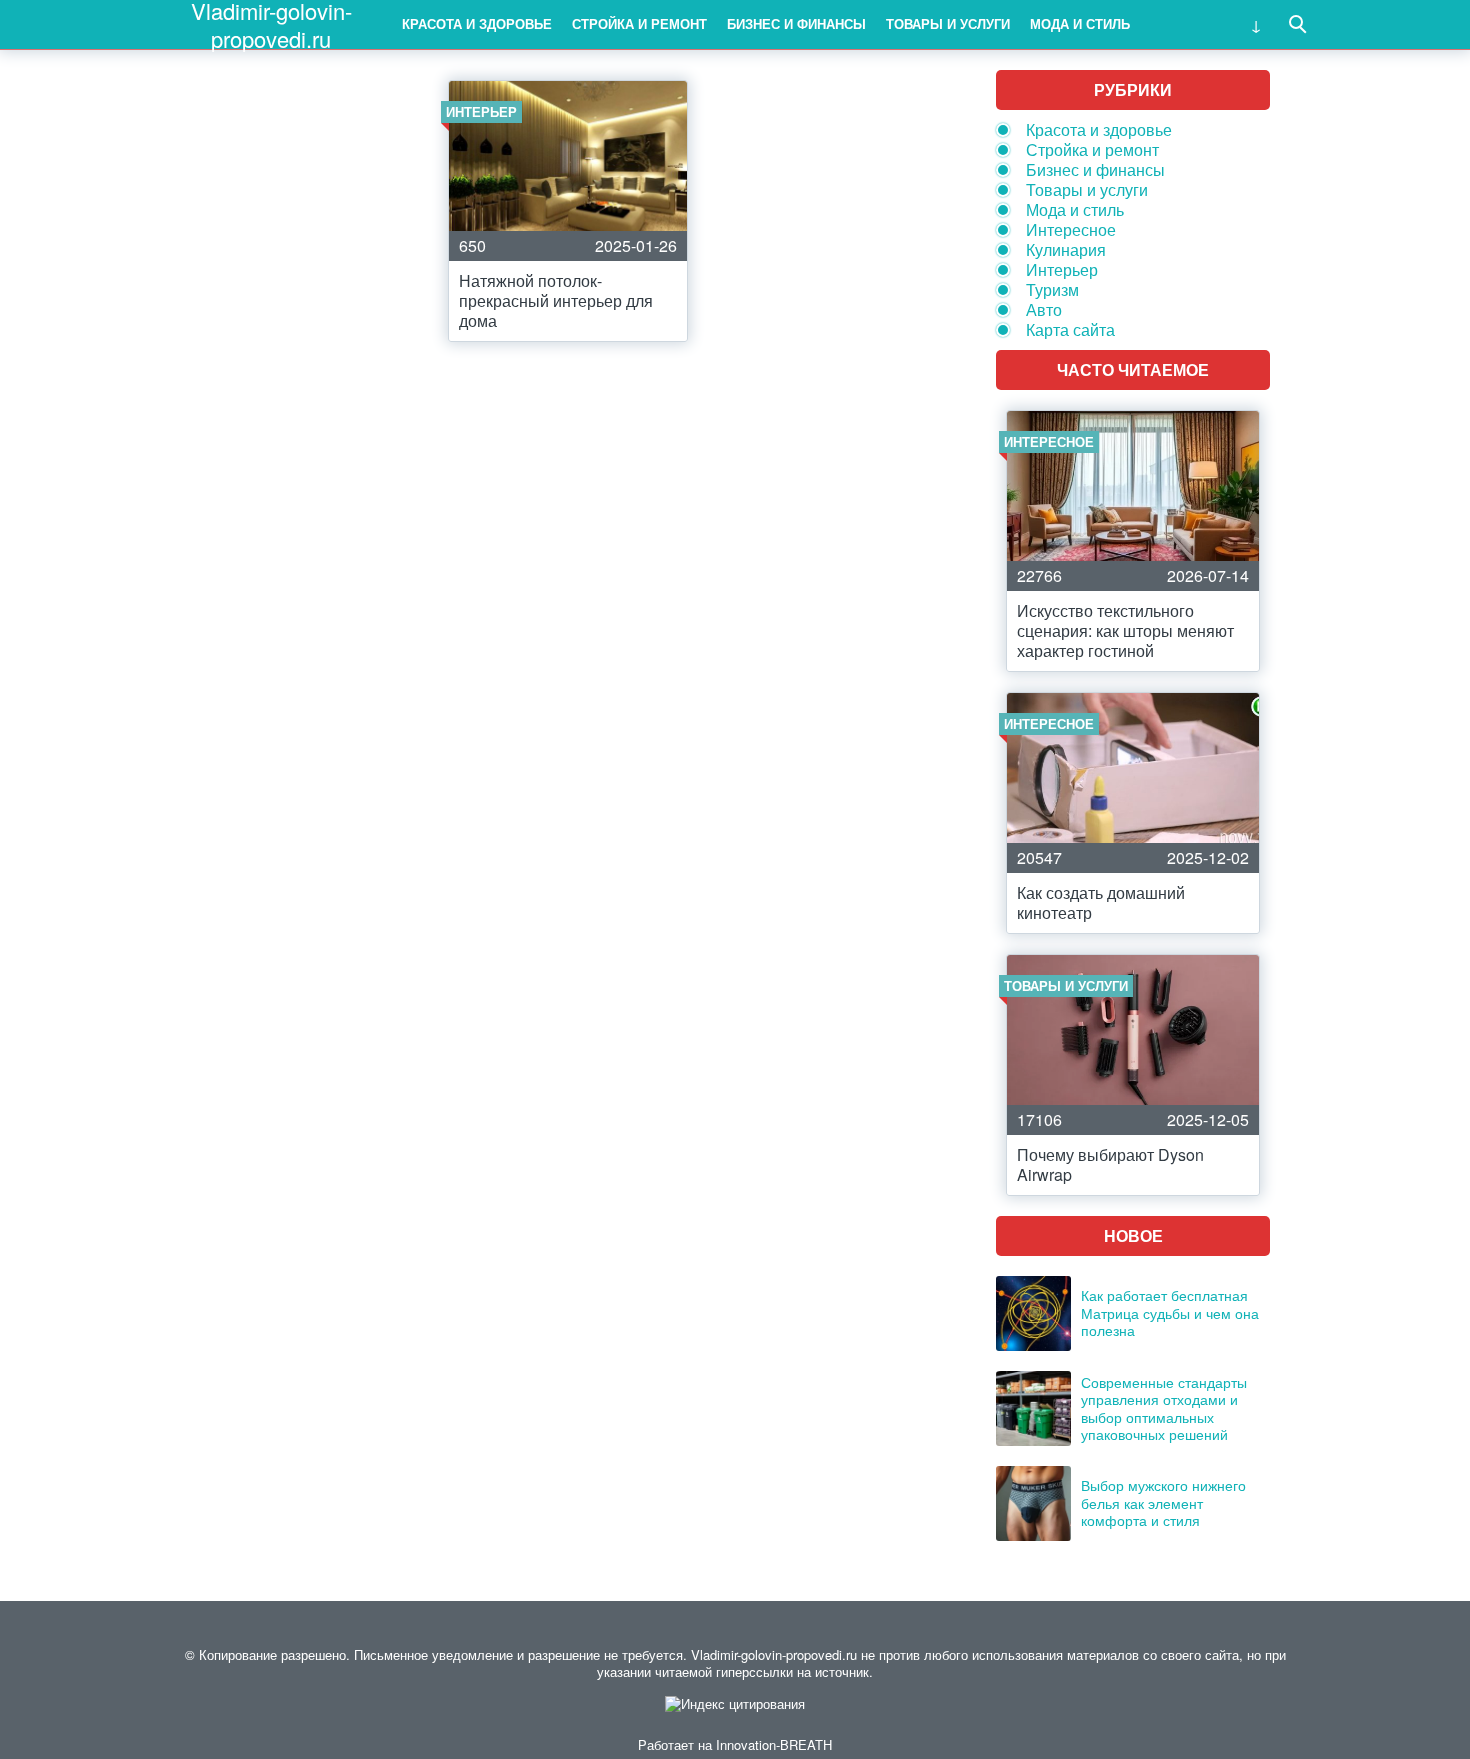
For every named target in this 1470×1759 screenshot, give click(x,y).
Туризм (1052, 289)
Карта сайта (1070, 329)
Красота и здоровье (477, 23)
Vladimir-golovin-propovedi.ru (271, 24)
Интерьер (1062, 269)
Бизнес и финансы (796, 23)
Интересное (1071, 229)
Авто (1044, 309)
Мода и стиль (1080, 23)
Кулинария (1066, 249)
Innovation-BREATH (774, 1744)
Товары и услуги (948, 23)
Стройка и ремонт (639, 23)
